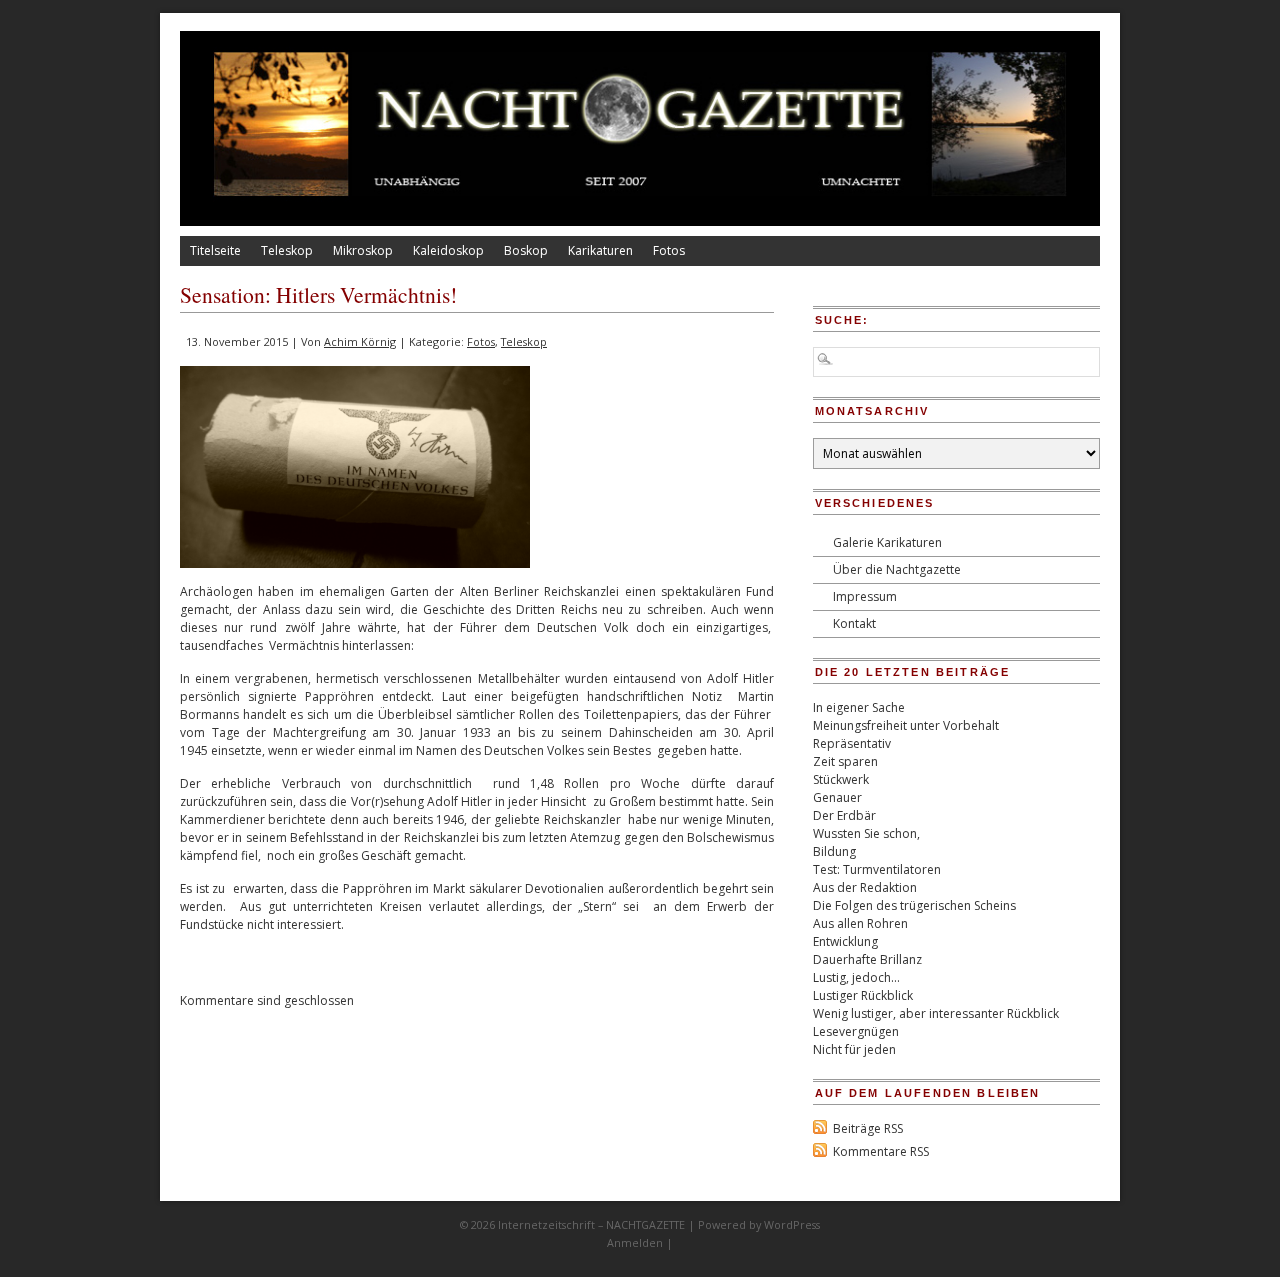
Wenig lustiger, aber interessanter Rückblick (936, 1013)
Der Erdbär (844, 815)
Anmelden (635, 1242)
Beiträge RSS (868, 1128)
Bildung (834, 851)
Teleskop (287, 250)
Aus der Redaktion (865, 887)
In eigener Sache (859, 707)
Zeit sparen (845, 761)
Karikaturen (600, 250)
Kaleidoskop (448, 250)
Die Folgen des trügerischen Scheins (914, 905)
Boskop (526, 250)
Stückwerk (841, 779)
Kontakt (854, 623)
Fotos (669, 250)
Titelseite (215, 250)
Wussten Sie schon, (866, 833)
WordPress (792, 1224)
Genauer (837, 797)
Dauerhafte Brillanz (867, 959)
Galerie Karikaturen (887, 542)
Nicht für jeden (854, 1049)
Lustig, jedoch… (856, 977)
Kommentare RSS (881, 1151)
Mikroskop (363, 250)
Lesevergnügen (856, 1031)
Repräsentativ (852, 743)
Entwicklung (845, 941)
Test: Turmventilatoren (877, 869)
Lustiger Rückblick (863, 995)
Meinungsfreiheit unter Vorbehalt (906, 725)
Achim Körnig (360, 341)
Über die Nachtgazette (897, 569)
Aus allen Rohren (860, 923)
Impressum (865, 596)
